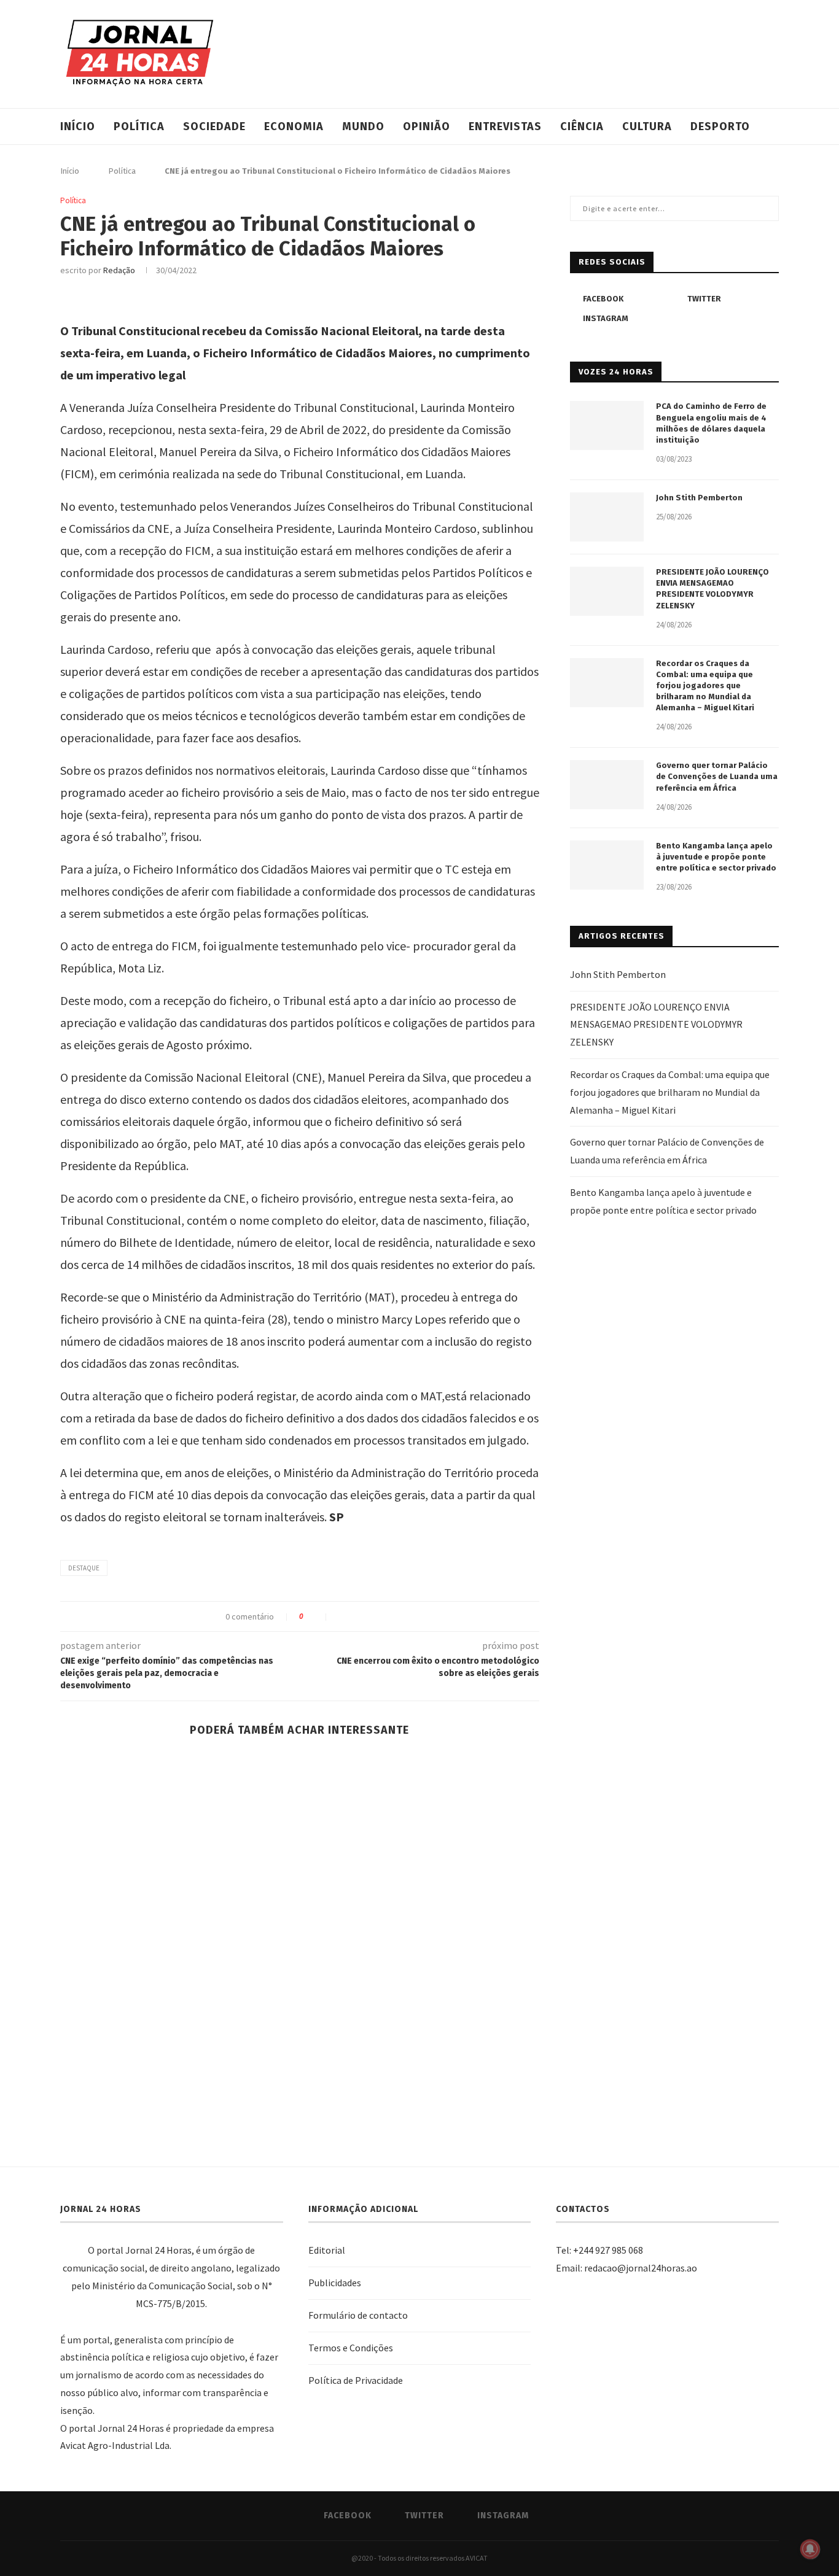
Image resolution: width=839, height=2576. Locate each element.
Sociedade (214, 126)
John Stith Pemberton (699, 498)
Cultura (647, 126)
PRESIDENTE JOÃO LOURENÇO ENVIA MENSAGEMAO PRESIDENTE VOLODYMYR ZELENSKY (712, 589)
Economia (294, 126)
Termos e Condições (351, 2348)
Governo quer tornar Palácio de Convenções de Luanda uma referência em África (717, 776)
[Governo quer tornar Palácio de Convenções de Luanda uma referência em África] (607, 785)
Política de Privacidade (356, 2380)
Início (78, 126)
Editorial (327, 2250)
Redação (119, 270)
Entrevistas (505, 126)
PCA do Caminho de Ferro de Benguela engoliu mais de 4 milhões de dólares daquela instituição (711, 423)
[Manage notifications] (810, 2549)
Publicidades (335, 2283)
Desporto (720, 126)
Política (139, 126)
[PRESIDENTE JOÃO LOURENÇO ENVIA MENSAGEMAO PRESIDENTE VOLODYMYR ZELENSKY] (607, 591)
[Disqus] (300, 1943)
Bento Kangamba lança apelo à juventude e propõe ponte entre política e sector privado (716, 857)
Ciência (582, 126)
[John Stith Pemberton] (607, 517)
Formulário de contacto (358, 2315)
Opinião (427, 126)
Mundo (363, 126)
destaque (84, 1568)
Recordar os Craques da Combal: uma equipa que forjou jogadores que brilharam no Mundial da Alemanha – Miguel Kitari (705, 686)
